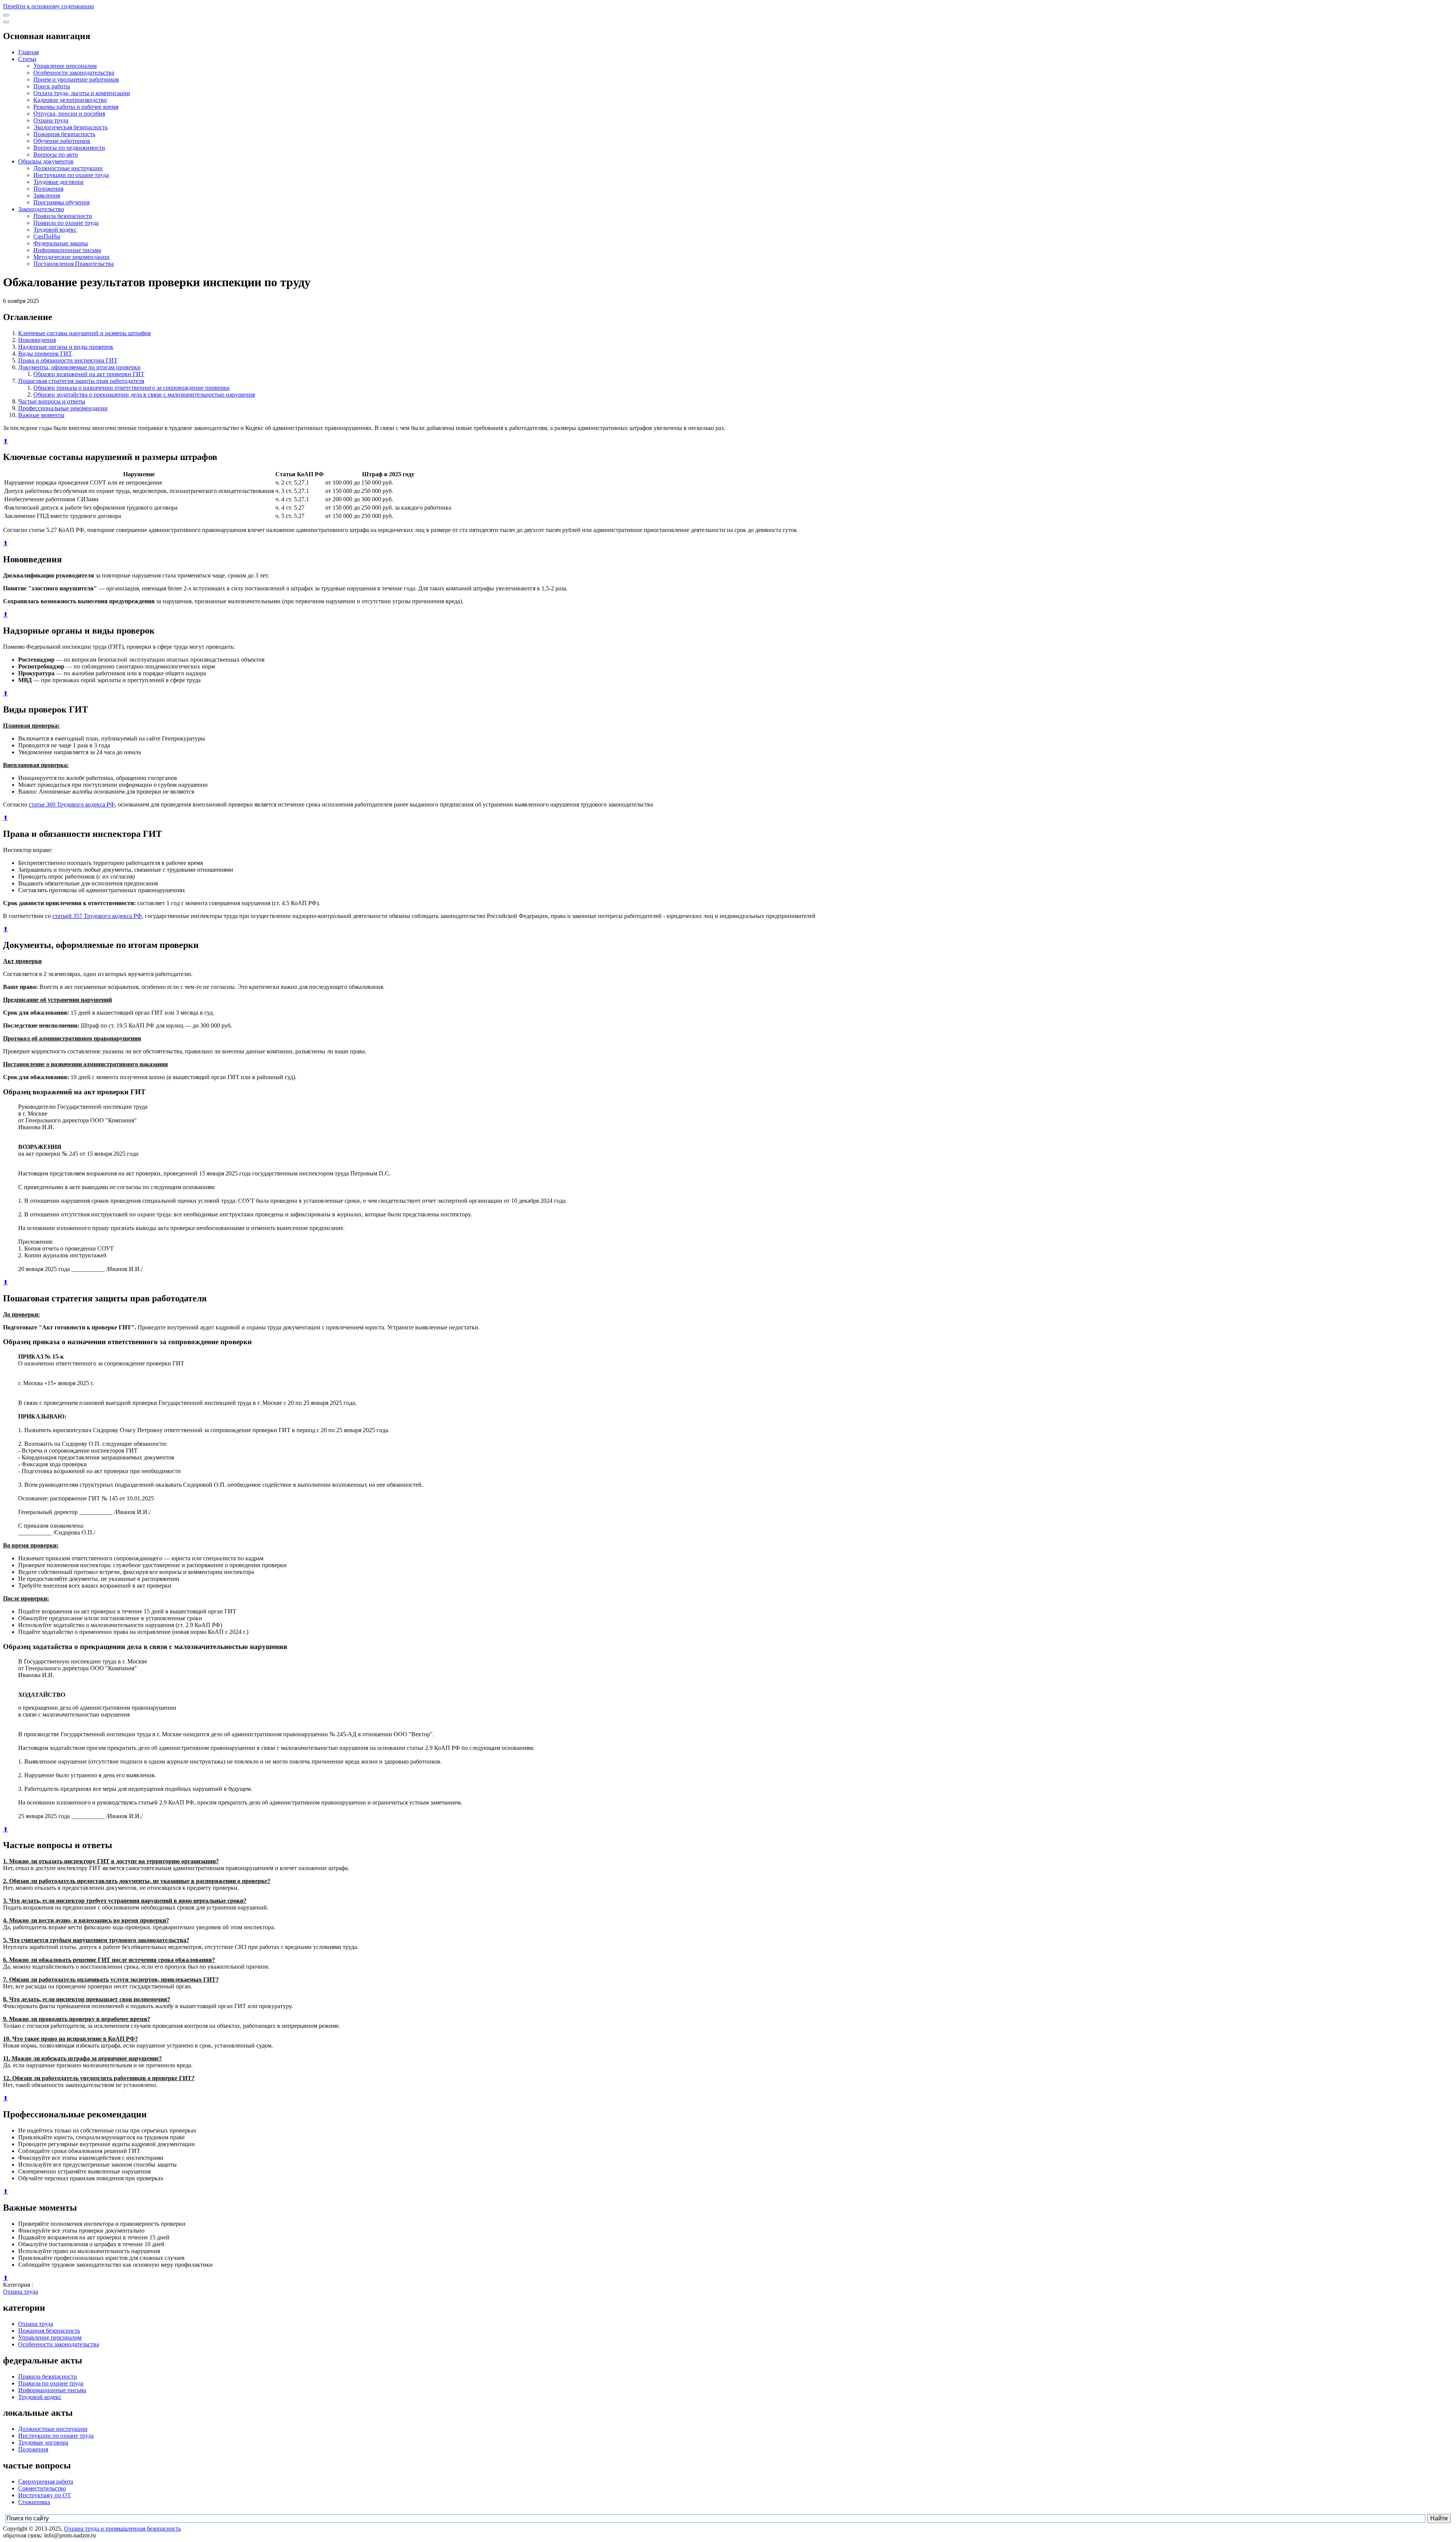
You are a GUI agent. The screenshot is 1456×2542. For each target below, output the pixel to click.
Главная (28, 52)
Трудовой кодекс (55, 230)
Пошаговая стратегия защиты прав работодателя (81, 381)
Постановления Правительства (74, 264)
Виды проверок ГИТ (45, 354)
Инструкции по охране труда (71, 175)
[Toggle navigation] (6, 15)
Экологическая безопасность (71, 127)
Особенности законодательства (74, 73)
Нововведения (37, 340)
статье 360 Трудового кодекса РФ (72, 804)
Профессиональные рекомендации (63, 408)
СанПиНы (47, 236)
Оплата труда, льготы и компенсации (82, 93)
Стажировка (34, 2502)
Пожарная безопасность (64, 134)
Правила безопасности (63, 216)
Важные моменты (41, 415)
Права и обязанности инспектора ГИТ (68, 360)
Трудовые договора (58, 182)
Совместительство (42, 2488)
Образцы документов (46, 161)
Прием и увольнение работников (76, 79)
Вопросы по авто (56, 155)
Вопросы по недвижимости (69, 148)
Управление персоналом (65, 66)
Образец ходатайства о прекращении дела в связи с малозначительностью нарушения (144, 395)
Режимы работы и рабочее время (76, 107)
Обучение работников (62, 141)
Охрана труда (51, 120)
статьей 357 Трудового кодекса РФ (97, 916)
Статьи (27, 59)
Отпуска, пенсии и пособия (69, 114)
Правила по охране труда (66, 223)
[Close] (6, 22)
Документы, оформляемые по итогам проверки (79, 367)
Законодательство (41, 209)
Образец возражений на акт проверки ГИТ (89, 374)
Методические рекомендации (71, 257)
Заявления (47, 195)
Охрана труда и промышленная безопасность (122, 2529)
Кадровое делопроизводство (70, 100)
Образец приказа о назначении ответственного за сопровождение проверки (132, 388)
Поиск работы (52, 86)
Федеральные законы (61, 243)
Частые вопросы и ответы (52, 401)
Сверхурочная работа (46, 2482)
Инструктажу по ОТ (45, 2495)
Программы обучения (61, 202)
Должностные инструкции (68, 168)
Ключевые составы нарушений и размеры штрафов (85, 333)
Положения (48, 189)
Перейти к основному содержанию (49, 6)
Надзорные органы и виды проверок (66, 347)
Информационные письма (67, 250)
